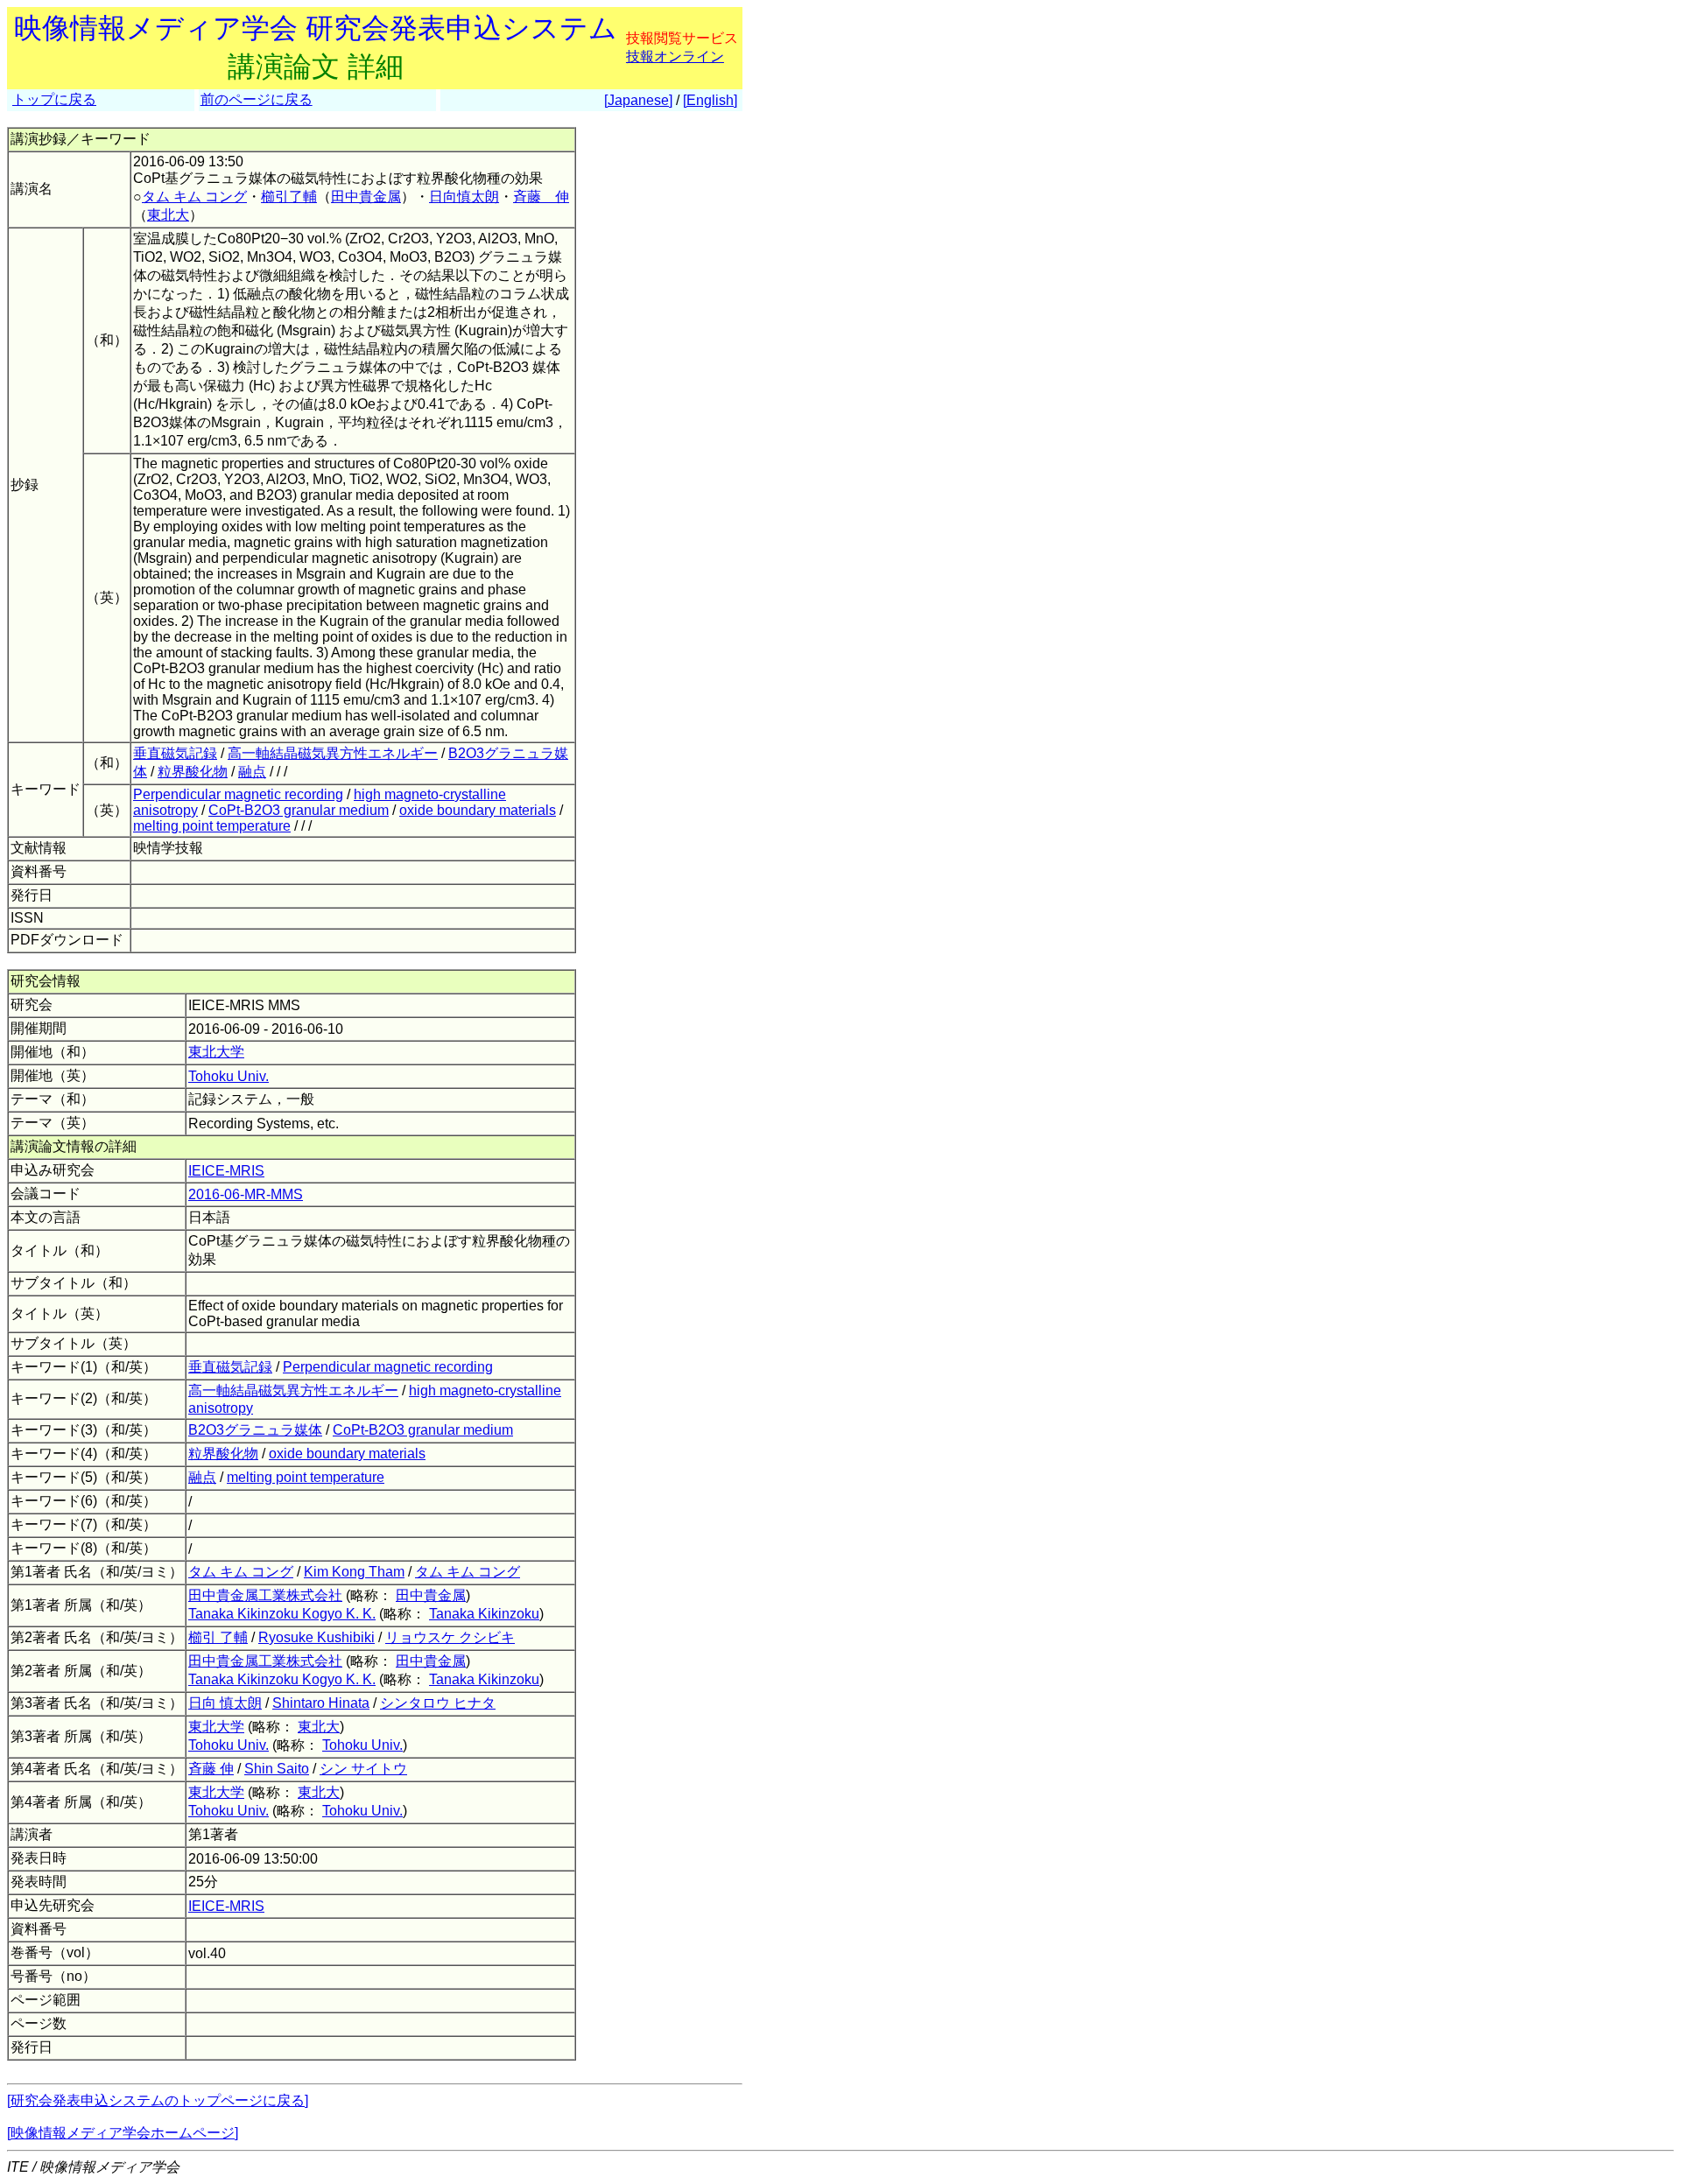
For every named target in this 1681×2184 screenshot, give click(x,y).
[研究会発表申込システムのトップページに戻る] (158, 2100)
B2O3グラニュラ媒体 (255, 1430)
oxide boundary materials (478, 810)
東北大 (168, 215)
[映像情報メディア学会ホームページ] (123, 2133)
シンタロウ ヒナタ (438, 1703)
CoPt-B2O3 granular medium (299, 810)
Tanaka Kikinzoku (484, 1614)
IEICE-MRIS (226, 1171)
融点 (252, 772)
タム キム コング (194, 197)
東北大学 (216, 1052)
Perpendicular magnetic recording (238, 794)
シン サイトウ (363, 1769)
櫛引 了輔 (218, 1637)
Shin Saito (277, 1769)
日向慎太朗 (464, 197)
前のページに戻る (257, 99)
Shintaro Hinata (321, 1703)
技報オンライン (675, 56)
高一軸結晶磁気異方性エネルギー (333, 753)
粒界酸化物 (193, 772)
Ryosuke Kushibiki (317, 1637)
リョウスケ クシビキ (450, 1637)
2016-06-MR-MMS (246, 1194)
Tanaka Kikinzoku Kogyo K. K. (282, 1614)
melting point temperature (212, 826)
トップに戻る (54, 99)
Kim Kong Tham (354, 1572)
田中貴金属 (366, 197)
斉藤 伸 (541, 197)
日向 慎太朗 (225, 1703)
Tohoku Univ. (229, 1076)
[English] (710, 100)
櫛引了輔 (289, 197)
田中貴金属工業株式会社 (265, 1595)
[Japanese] (638, 100)
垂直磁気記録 (175, 753)
